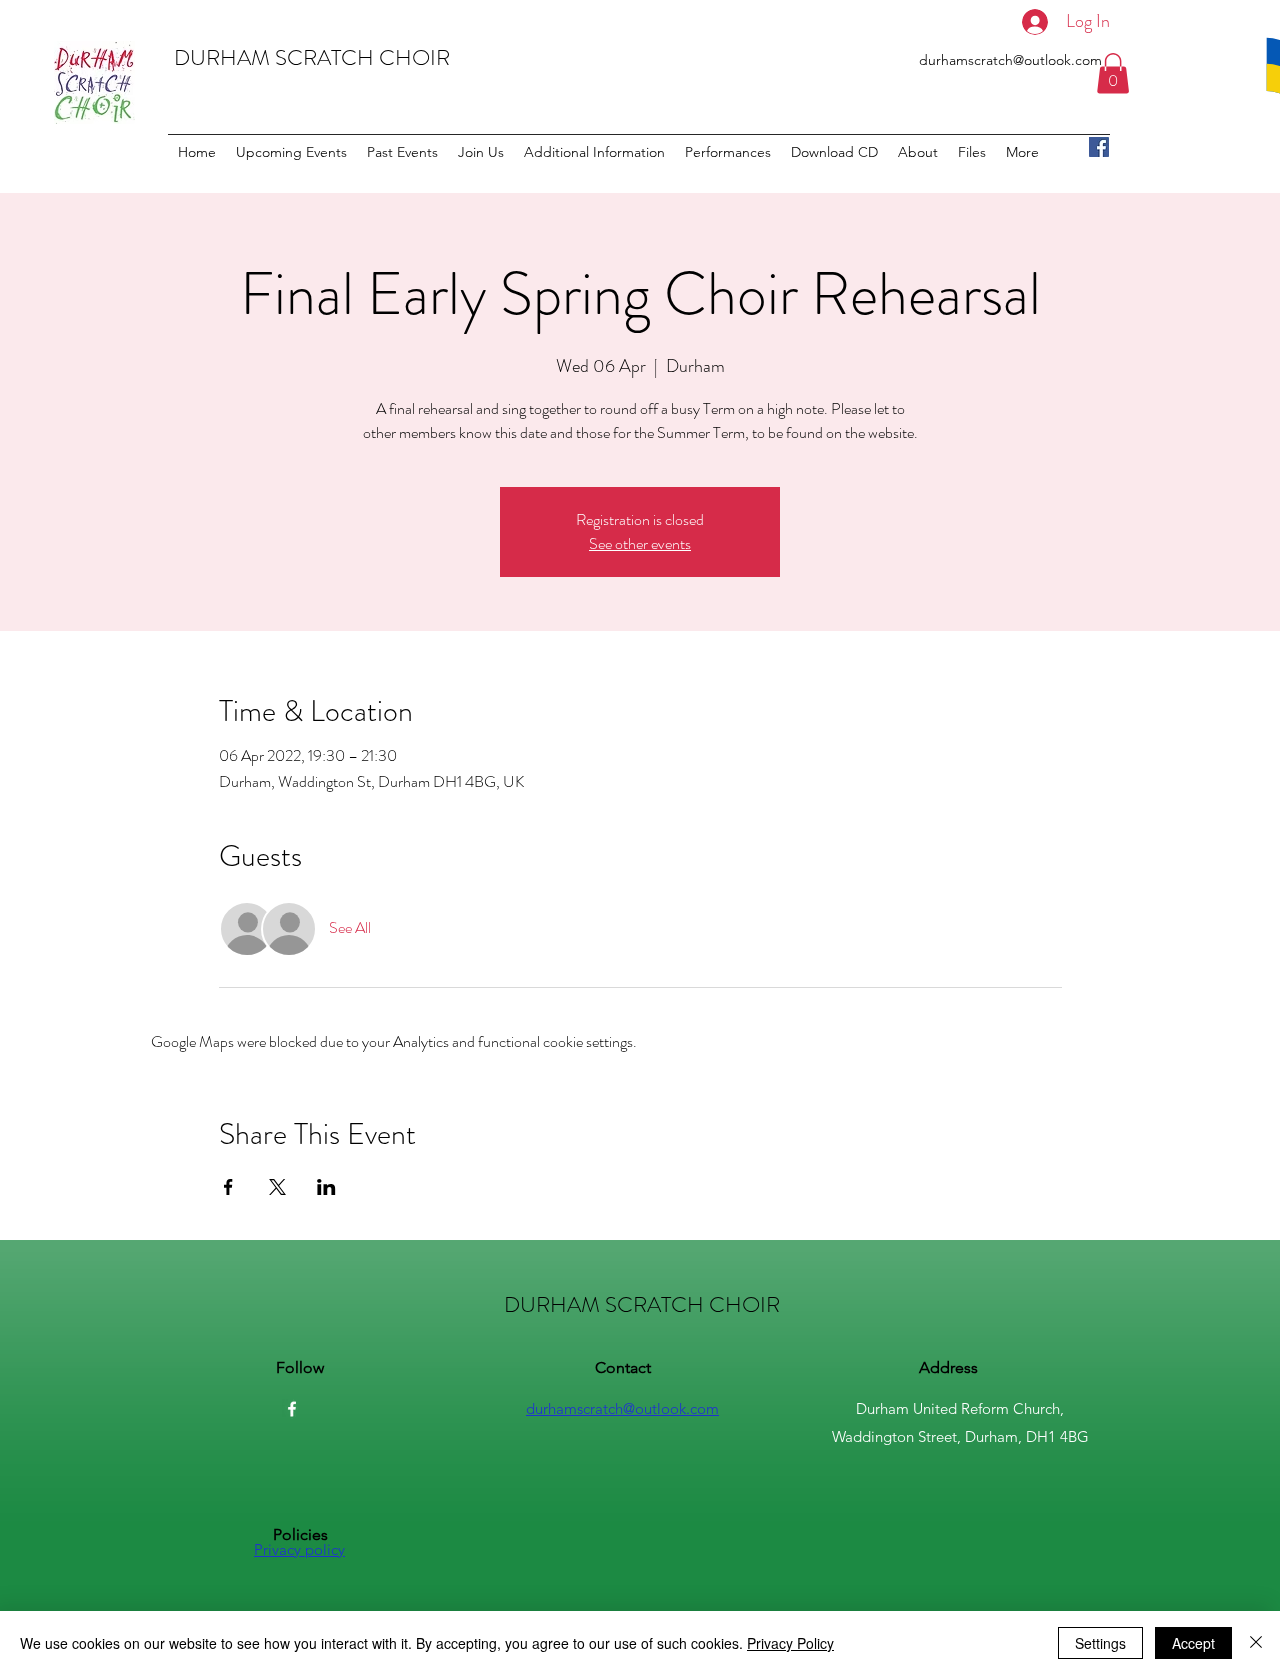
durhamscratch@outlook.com (1010, 60)
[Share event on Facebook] (228, 1187)
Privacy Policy (790, 1643)
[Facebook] (1099, 147)
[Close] (1256, 1643)
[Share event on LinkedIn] (326, 1187)
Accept (1193, 1643)
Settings (1100, 1643)
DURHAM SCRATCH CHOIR (312, 57)
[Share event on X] (277, 1187)
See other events (640, 543)
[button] (1113, 73)
